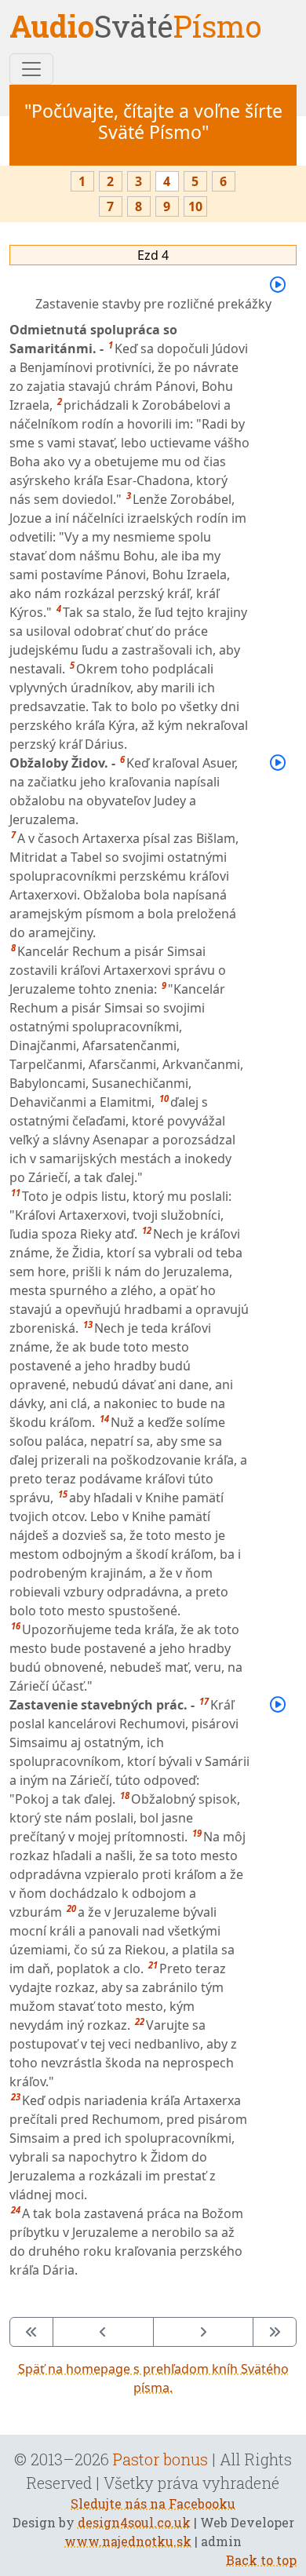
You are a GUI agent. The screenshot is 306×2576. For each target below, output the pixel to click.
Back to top (261, 2560)
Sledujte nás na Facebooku (153, 2503)
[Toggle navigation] (31, 69)
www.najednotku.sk (128, 2541)
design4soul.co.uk (134, 2522)
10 (195, 206)
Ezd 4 (153, 255)
